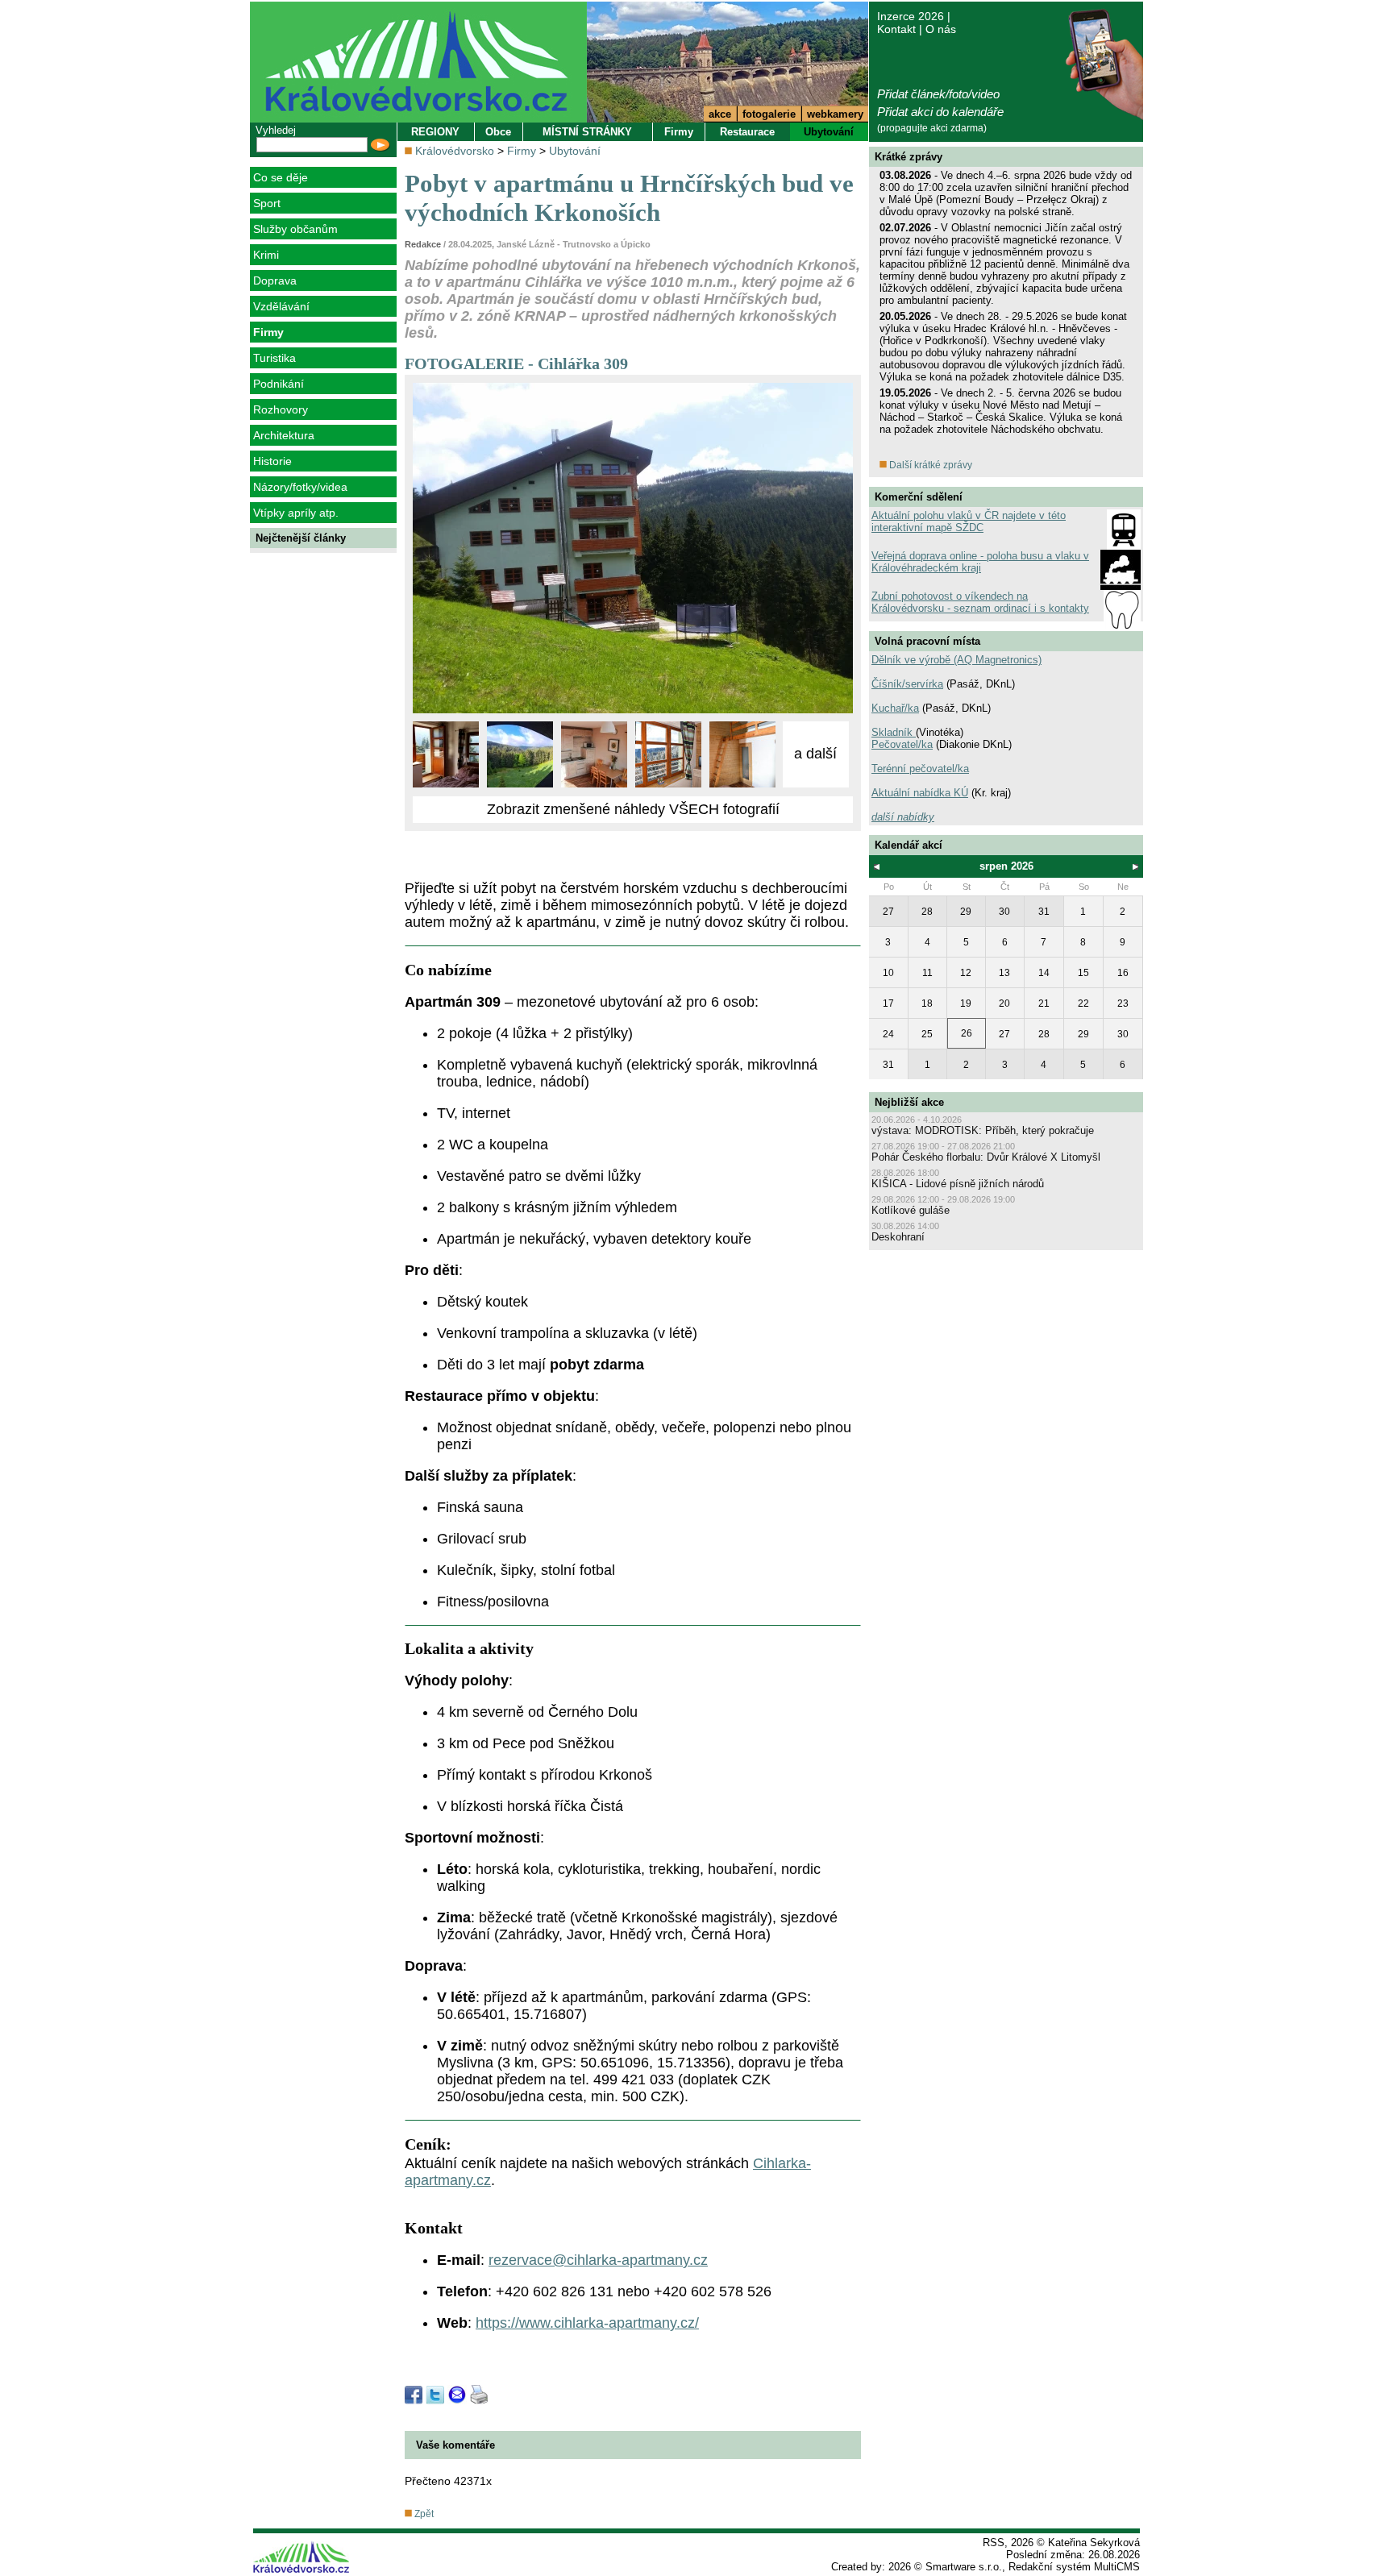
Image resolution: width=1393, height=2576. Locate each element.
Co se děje (281, 177)
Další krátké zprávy (929, 465)
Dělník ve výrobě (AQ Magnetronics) (956, 660)
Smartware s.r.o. (964, 2567)
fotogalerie (769, 114)
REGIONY (435, 132)
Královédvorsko (455, 151)
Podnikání (279, 384)
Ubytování (829, 132)
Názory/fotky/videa (300, 487)
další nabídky (903, 817)
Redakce (423, 244)
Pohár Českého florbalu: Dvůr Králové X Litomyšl (986, 1157)
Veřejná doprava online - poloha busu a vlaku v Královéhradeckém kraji (980, 562)
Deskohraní (898, 1237)
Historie (272, 461)
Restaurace (747, 132)
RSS (994, 2543)
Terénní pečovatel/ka (920, 769)
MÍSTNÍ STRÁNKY (587, 132)
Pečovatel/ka (902, 744)
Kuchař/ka (895, 708)
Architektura (284, 435)
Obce (498, 132)
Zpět (423, 2514)
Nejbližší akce (909, 1102)
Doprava (275, 280)
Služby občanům (295, 229)
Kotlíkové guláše (911, 1210)
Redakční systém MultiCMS (1074, 2567)
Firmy (268, 332)
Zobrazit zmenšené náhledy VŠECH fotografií (633, 809)
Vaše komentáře (455, 2445)
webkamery (835, 114)
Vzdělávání (281, 306)
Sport (267, 203)
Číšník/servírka (907, 684)
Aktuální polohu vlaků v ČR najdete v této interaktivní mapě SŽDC (969, 521)
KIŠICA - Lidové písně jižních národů (958, 1184)
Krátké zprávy (909, 157)
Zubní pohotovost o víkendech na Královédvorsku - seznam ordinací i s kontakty (980, 602)
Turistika (274, 358)
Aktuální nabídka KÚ (920, 793)
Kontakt (896, 29)
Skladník (894, 732)
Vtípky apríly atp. (296, 513)
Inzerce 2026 (911, 16)
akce (720, 114)
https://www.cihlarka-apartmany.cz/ (587, 2323)
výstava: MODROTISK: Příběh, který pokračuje (983, 1130)
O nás (941, 29)
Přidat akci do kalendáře (940, 112)
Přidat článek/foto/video (938, 94)
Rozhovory (281, 409)
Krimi (266, 255)
